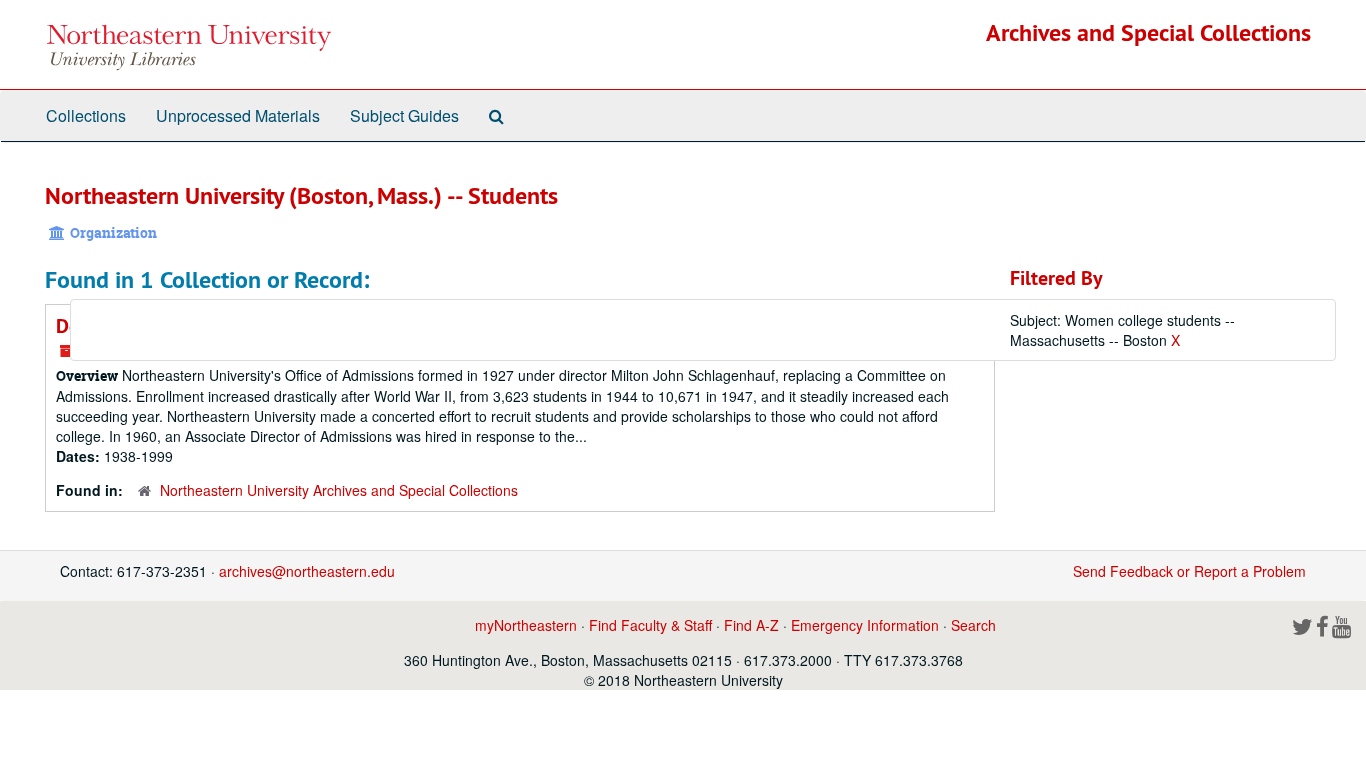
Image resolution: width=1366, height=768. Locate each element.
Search (973, 625)
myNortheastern (526, 625)
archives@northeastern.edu (307, 571)
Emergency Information (865, 625)
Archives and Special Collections (1148, 32)
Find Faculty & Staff (650, 625)
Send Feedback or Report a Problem (1189, 571)
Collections (86, 115)
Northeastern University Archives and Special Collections (339, 490)
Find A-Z (751, 625)
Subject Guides (404, 115)
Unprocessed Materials (238, 115)
